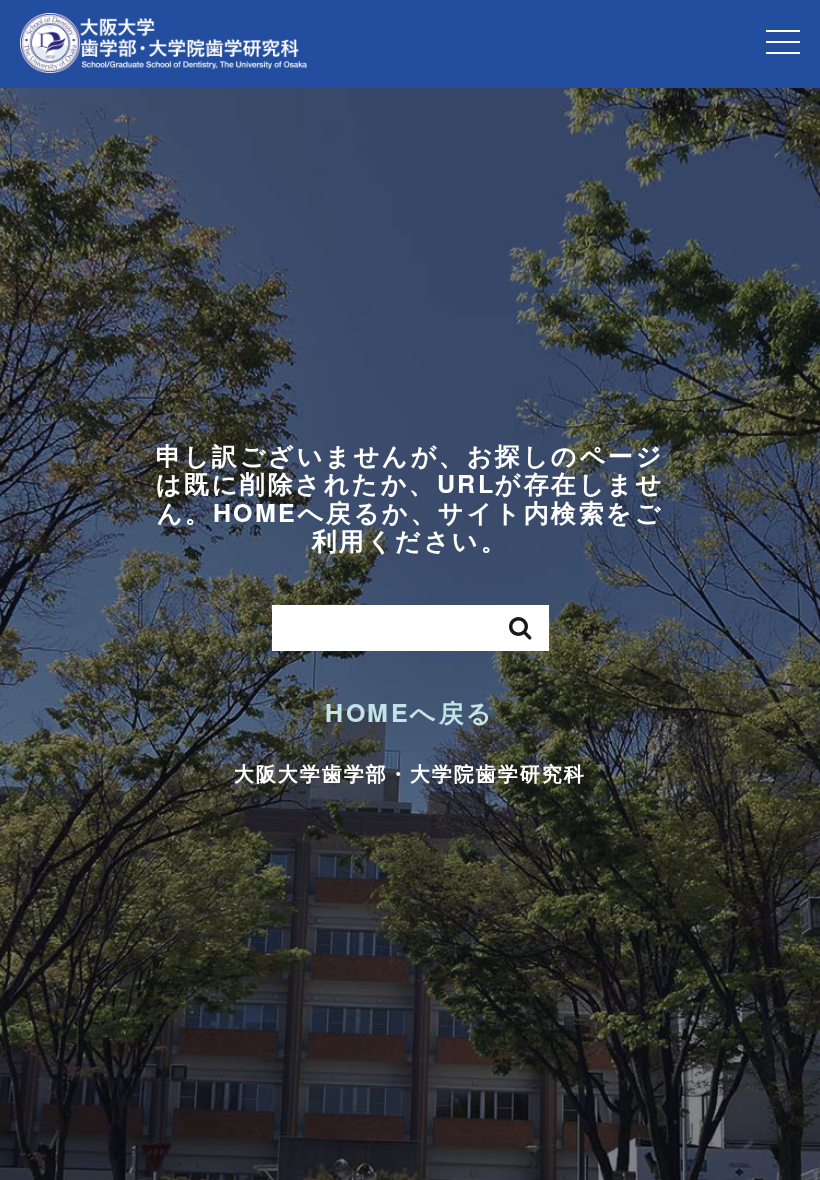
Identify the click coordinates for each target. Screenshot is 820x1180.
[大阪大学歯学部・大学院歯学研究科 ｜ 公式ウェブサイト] (163, 43)
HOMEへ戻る (410, 712)
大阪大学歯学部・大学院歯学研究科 (410, 772)
